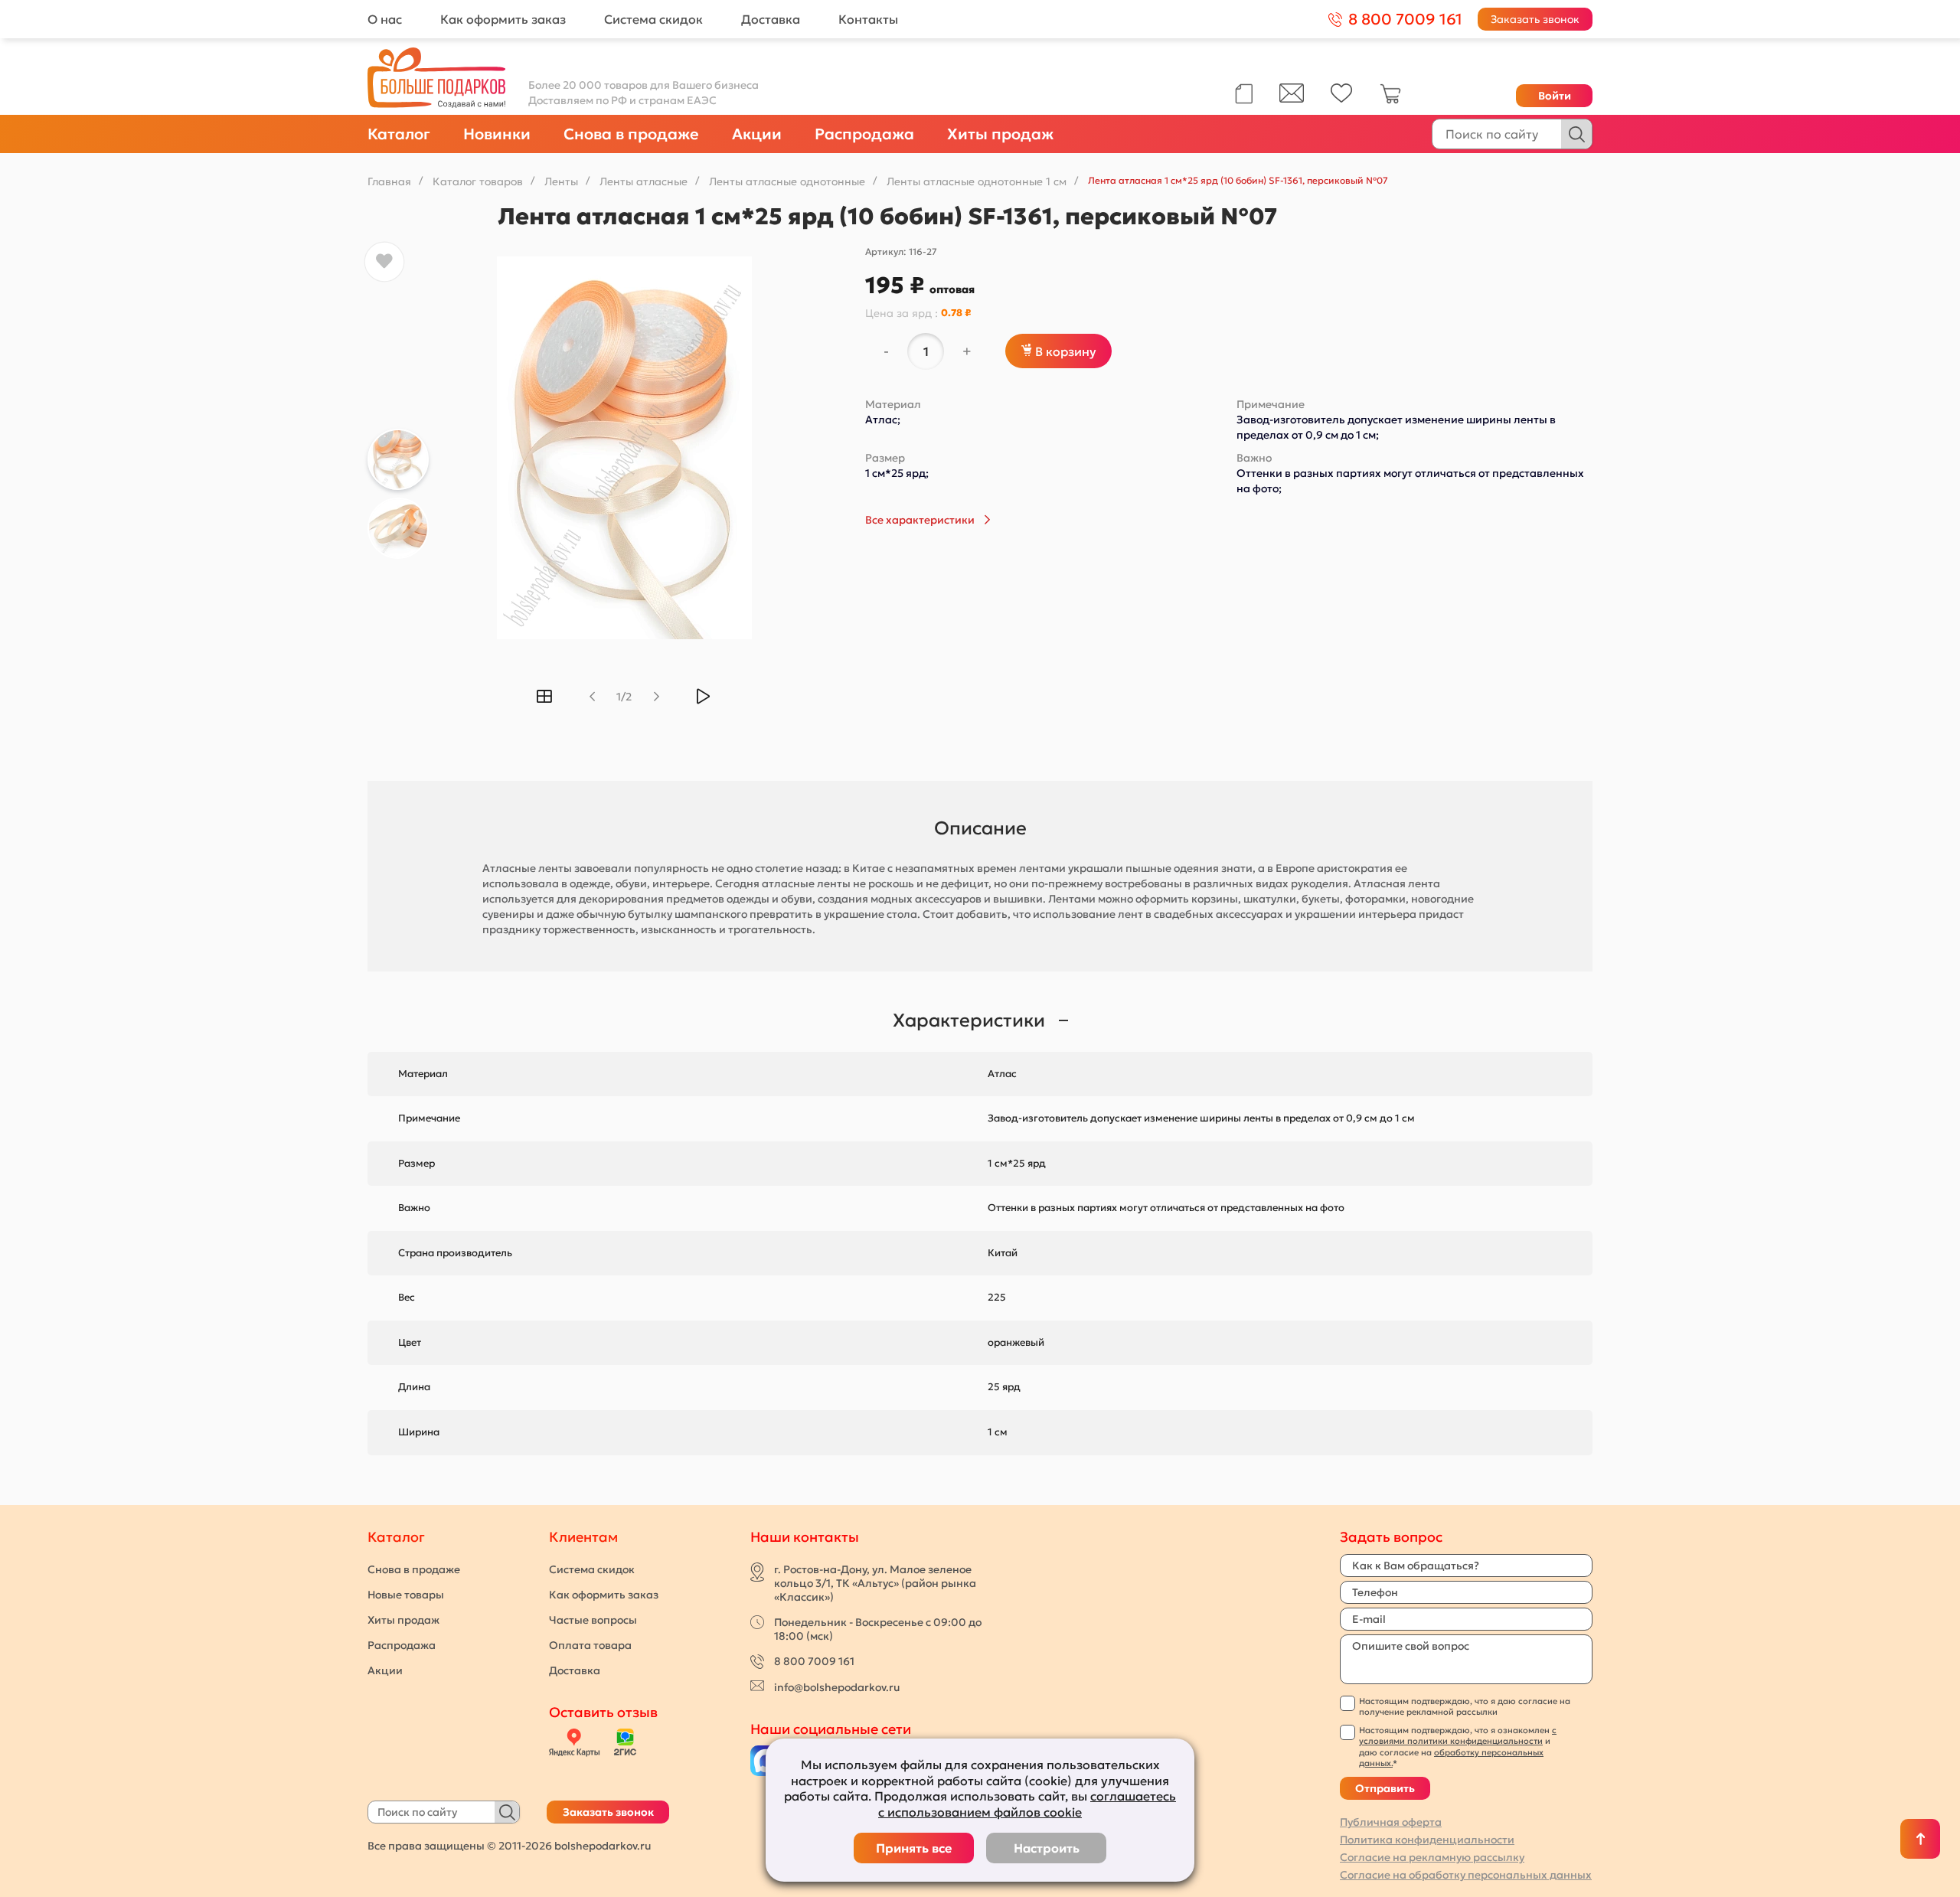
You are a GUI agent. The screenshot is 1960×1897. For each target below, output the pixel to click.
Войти (1555, 96)
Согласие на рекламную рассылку (1432, 1857)
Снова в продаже (631, 134)
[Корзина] (1390, 100)
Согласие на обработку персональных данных (1466, 1875)
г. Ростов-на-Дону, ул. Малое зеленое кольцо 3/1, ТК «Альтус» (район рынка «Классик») (875, 1583)
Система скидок (653, 19)
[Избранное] (1342, 99)
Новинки (497, 134)
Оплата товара (590, 1645)
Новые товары (406, 1595)
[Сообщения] (1292, 99)
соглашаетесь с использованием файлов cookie (1027, 1804)
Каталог (399, 134)
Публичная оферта (1391, 1822)
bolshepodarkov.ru (603, 1846)
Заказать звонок (1535, 19)
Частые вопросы (593, 1620)
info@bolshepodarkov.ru (837, 1687)
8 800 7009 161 (814, 1661)
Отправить (1385, 1788)
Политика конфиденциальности (1427, 1840)
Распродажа (864, 134)
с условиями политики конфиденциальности (1458, 1735)
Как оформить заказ (503, 19)
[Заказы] (1244, 94)
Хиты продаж (1000, 134)
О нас (385, 19)
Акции (757, 134)
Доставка (771, 19)
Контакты (868, 19)
